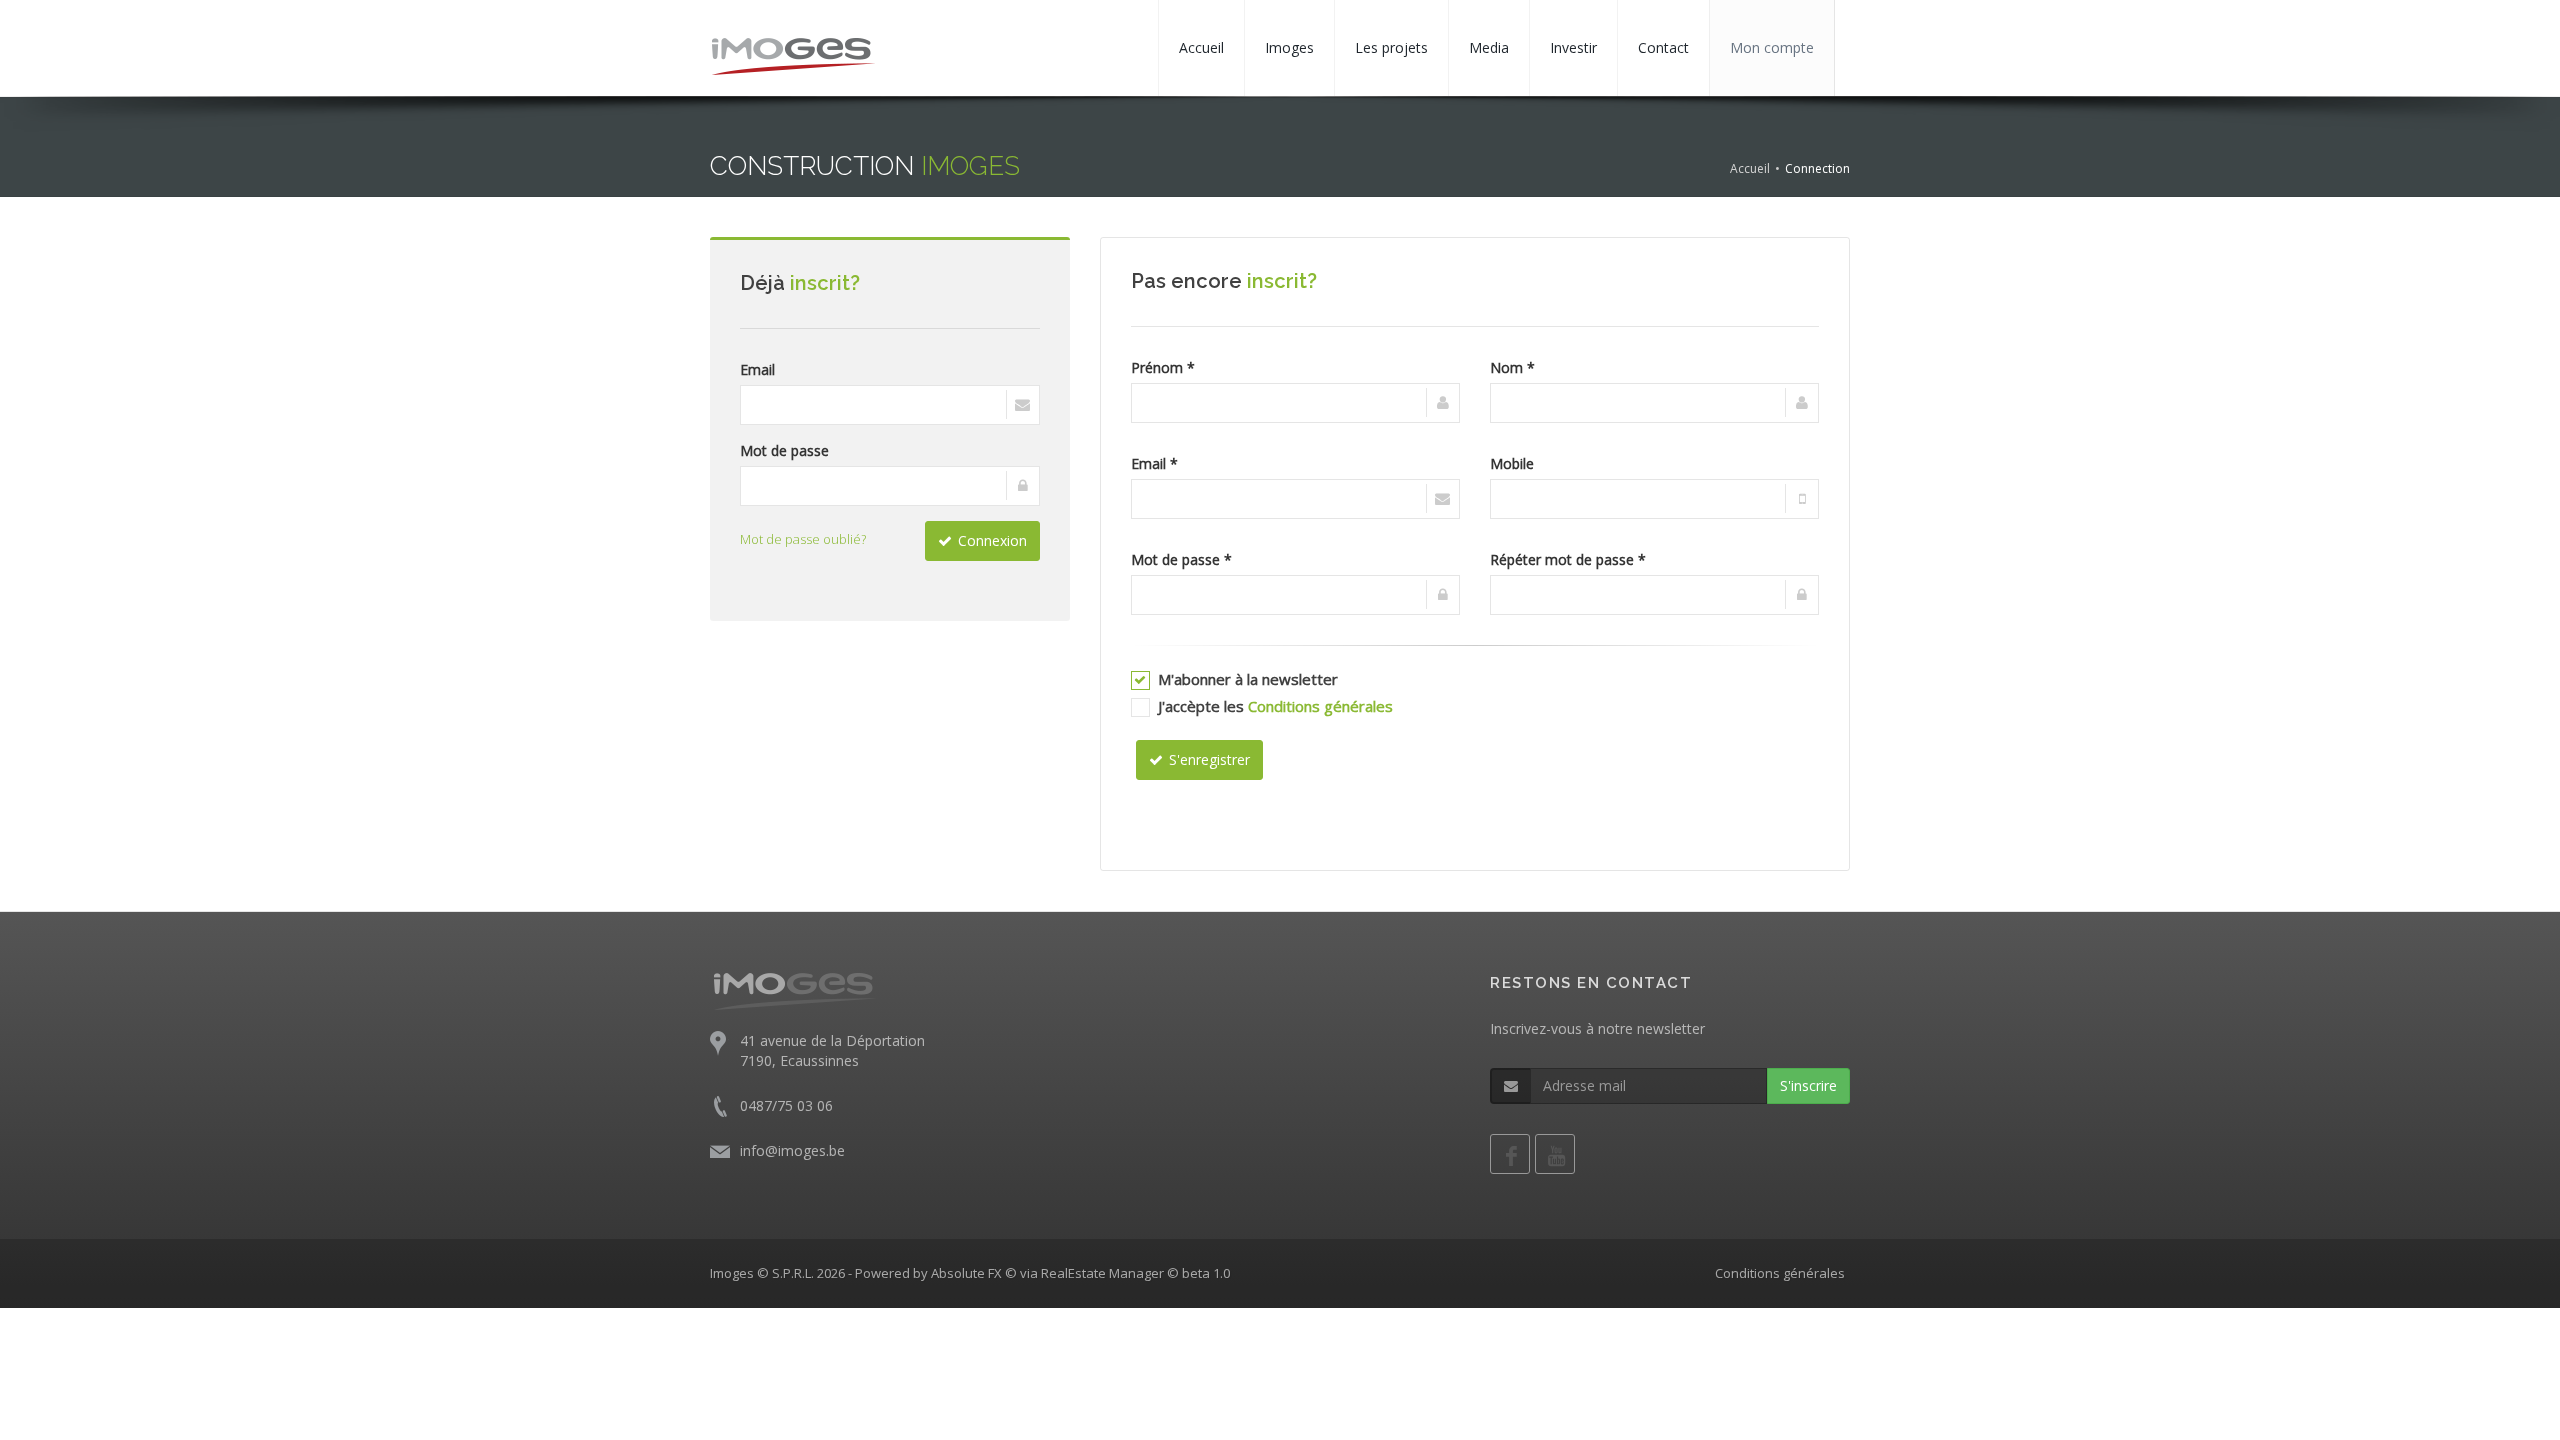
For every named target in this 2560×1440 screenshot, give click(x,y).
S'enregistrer (1209, 759)
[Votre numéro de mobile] (1654, 499)
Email (757, 369)
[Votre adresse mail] (1295, 499)
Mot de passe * (1181, 559)
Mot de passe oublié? (803, 539)
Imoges (1289, 47)
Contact (1663, 47)
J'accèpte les (1275, 706)
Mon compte (1772, 47)
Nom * (1512, 367)
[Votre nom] (1654, 403)
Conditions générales (1320, 706)
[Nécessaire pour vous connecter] (890, 405)
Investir (1573, 47)
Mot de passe (784, 450)
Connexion (992, 540)
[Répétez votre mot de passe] (1654, 595)
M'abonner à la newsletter (1248, 679)
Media (1489, 47)
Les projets (1391, 47)
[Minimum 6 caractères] (1295, 595)
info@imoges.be (792, 1150)
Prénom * (1163, 367)
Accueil (1201, 47)
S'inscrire (1808, 1085)
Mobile (1512, 463)
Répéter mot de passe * (1568, 559)
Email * (1154, 463)
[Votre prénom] (1295, 403)
